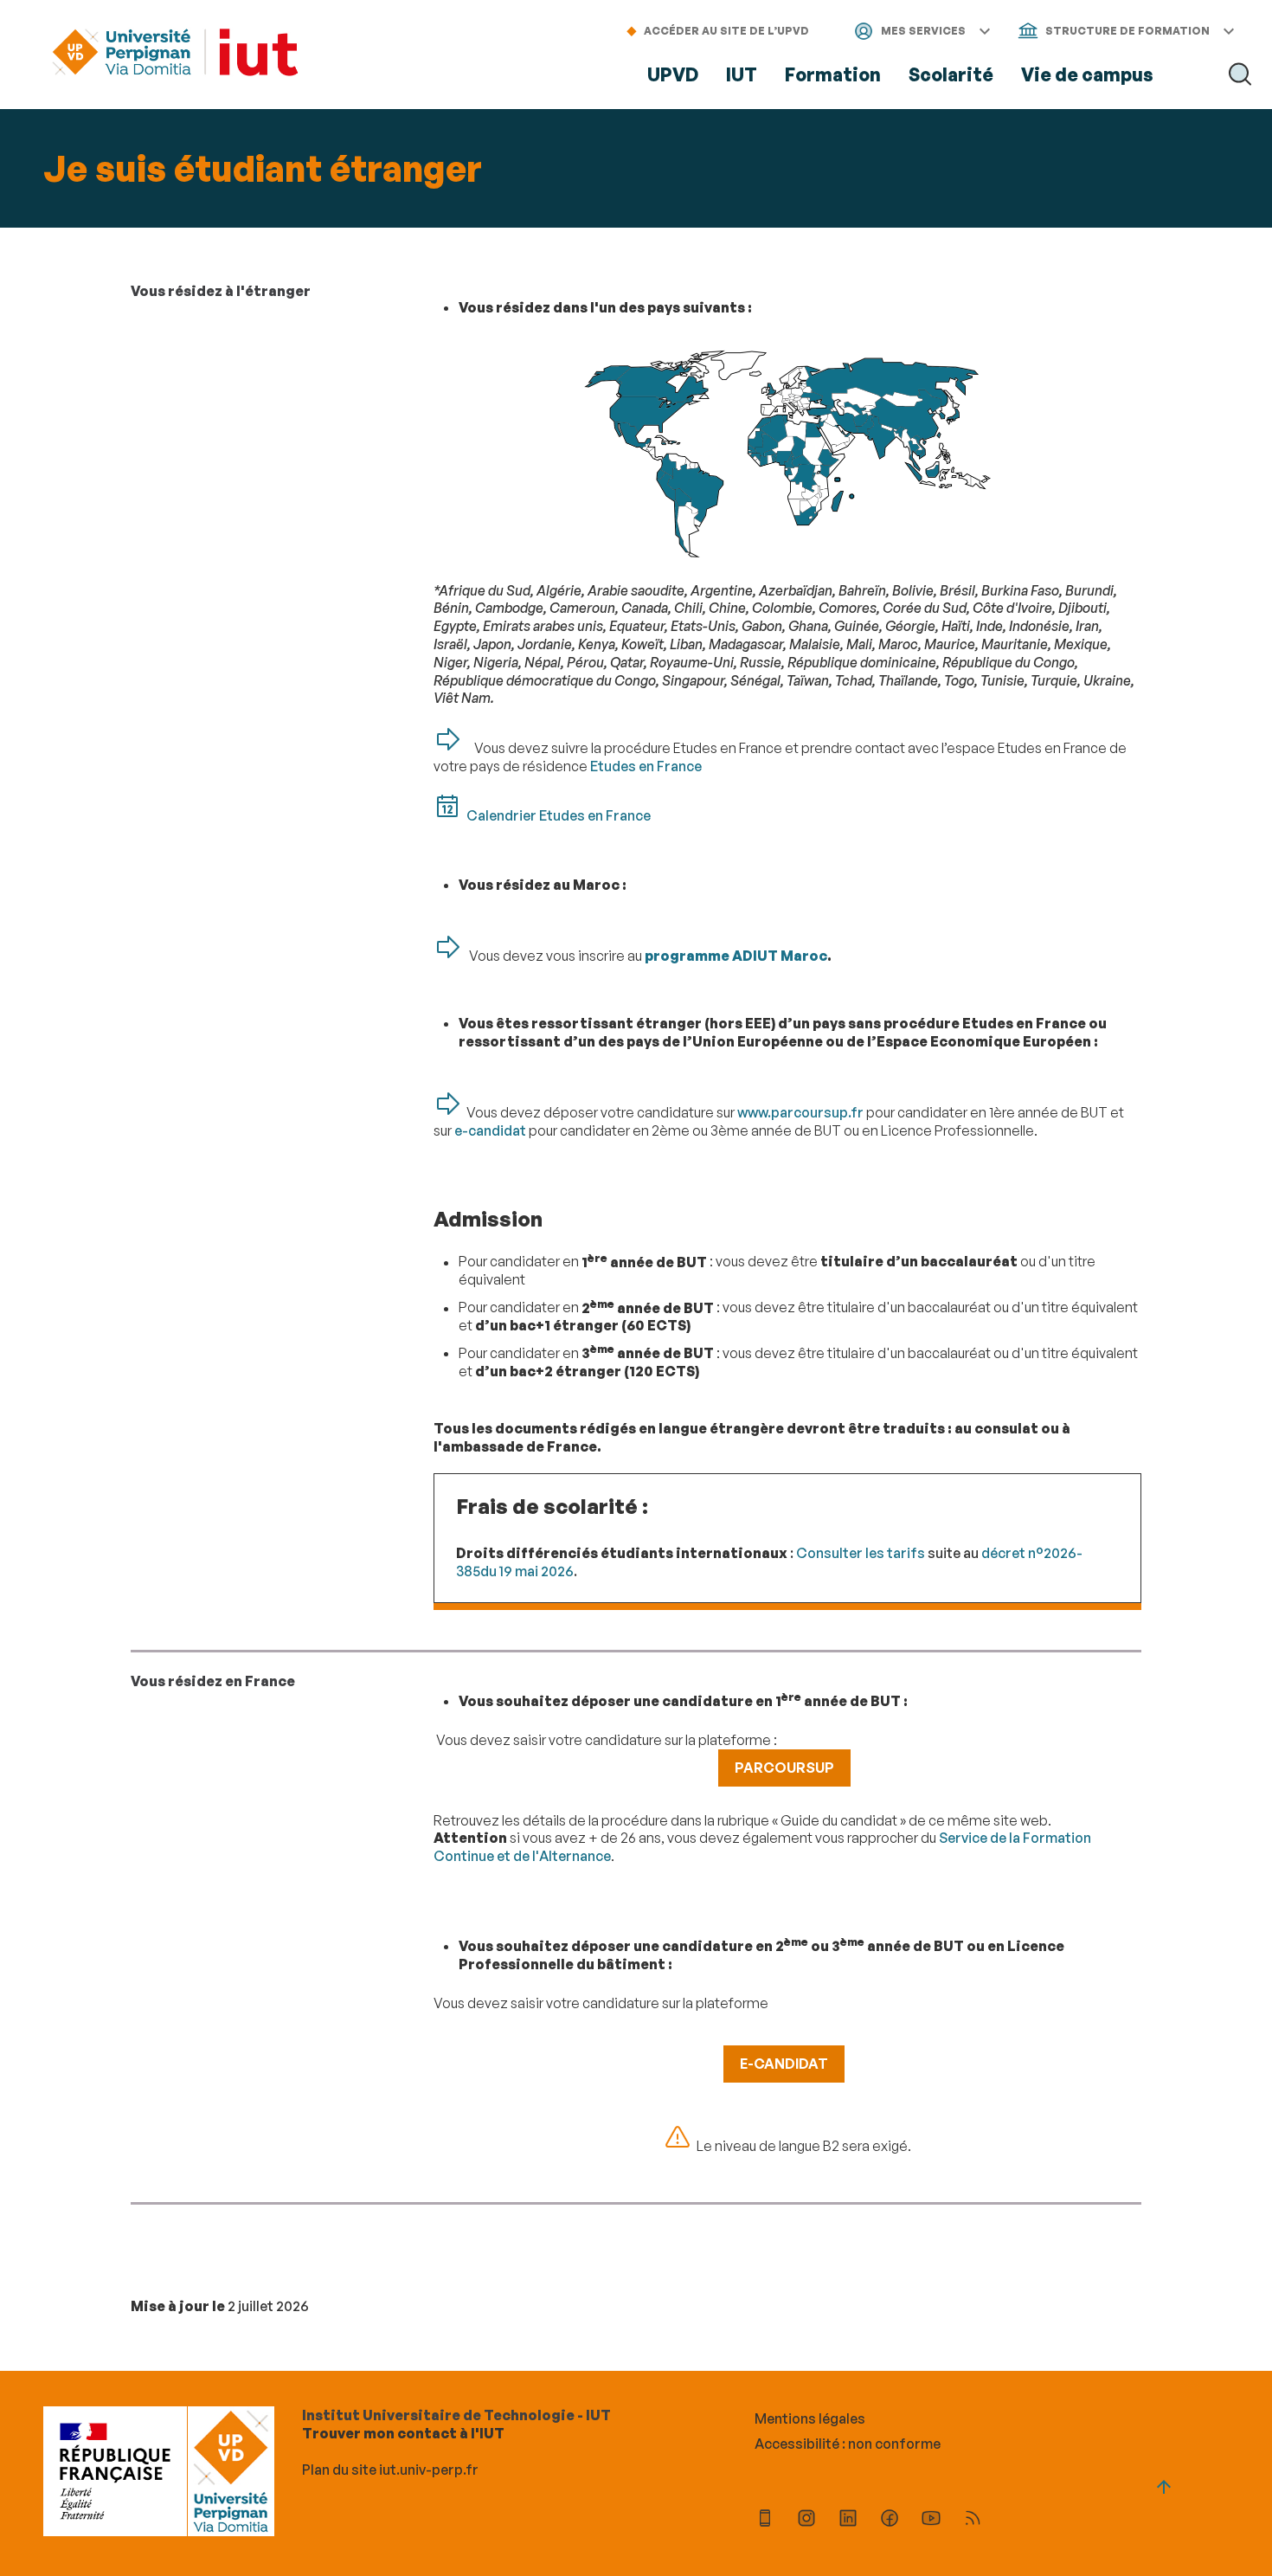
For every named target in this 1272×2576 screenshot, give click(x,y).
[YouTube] (931, 2520)
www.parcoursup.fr (800, 1112)
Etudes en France (646, 766)
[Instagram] (806, 2520)
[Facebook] (890, 2520)
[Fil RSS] (973, 2520)
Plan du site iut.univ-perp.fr (390, 2470)
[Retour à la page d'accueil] (175, 54)
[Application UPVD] (765, 2520)
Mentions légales (810, 2418)
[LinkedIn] (848, 2520)
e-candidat (490, 1130)
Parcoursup (784, 1768)
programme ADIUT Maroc (736, 956)
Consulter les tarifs (861, 1553)
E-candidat (784, 2064)
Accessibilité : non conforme (848, 2444)
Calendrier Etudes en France (559, 815)
